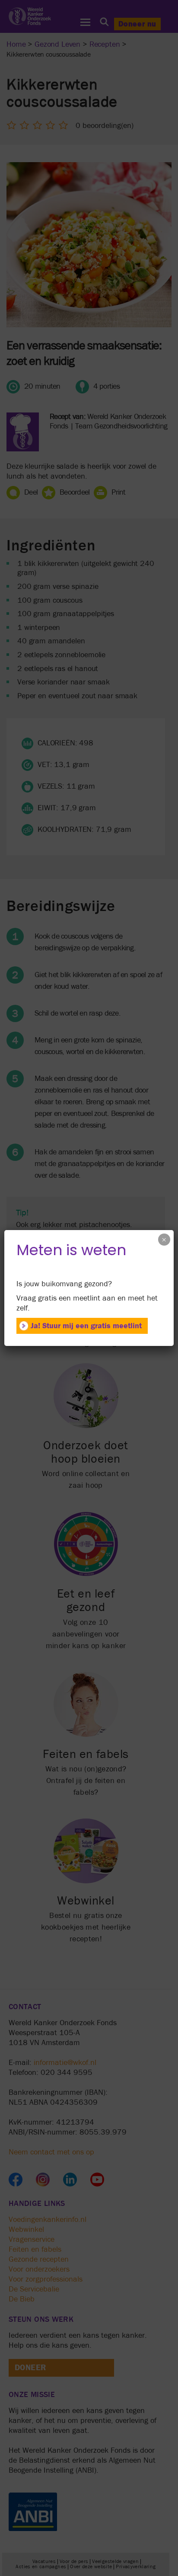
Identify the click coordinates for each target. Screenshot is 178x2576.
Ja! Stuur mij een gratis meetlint (86, 1326)
